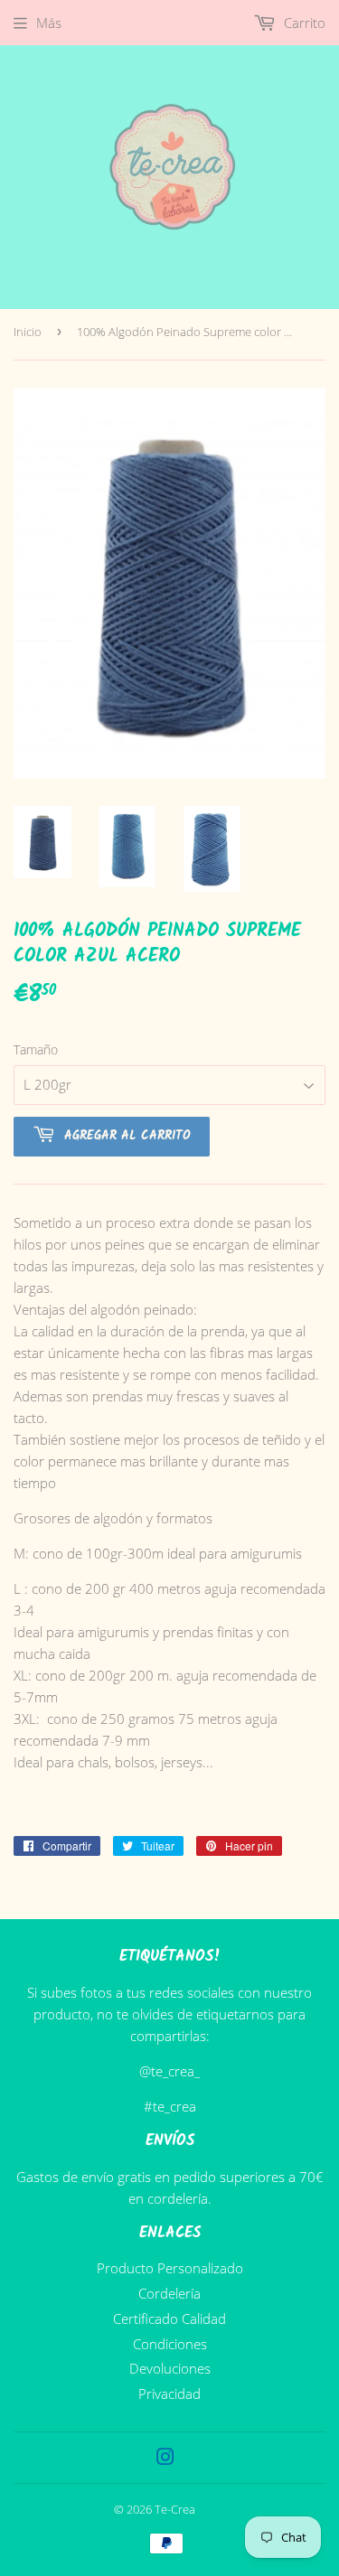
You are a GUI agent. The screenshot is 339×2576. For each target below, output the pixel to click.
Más (49, 23)
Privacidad (169, 2393)
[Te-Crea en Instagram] (165, 2459)
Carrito (303, 23)
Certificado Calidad (169, 2318)
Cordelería (169, 2293)
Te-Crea (175, 2509)
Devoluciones (170, 2368)
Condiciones (170, 2344)
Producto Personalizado (170, 2268)
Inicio (28, 332)
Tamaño (36, 1049)
